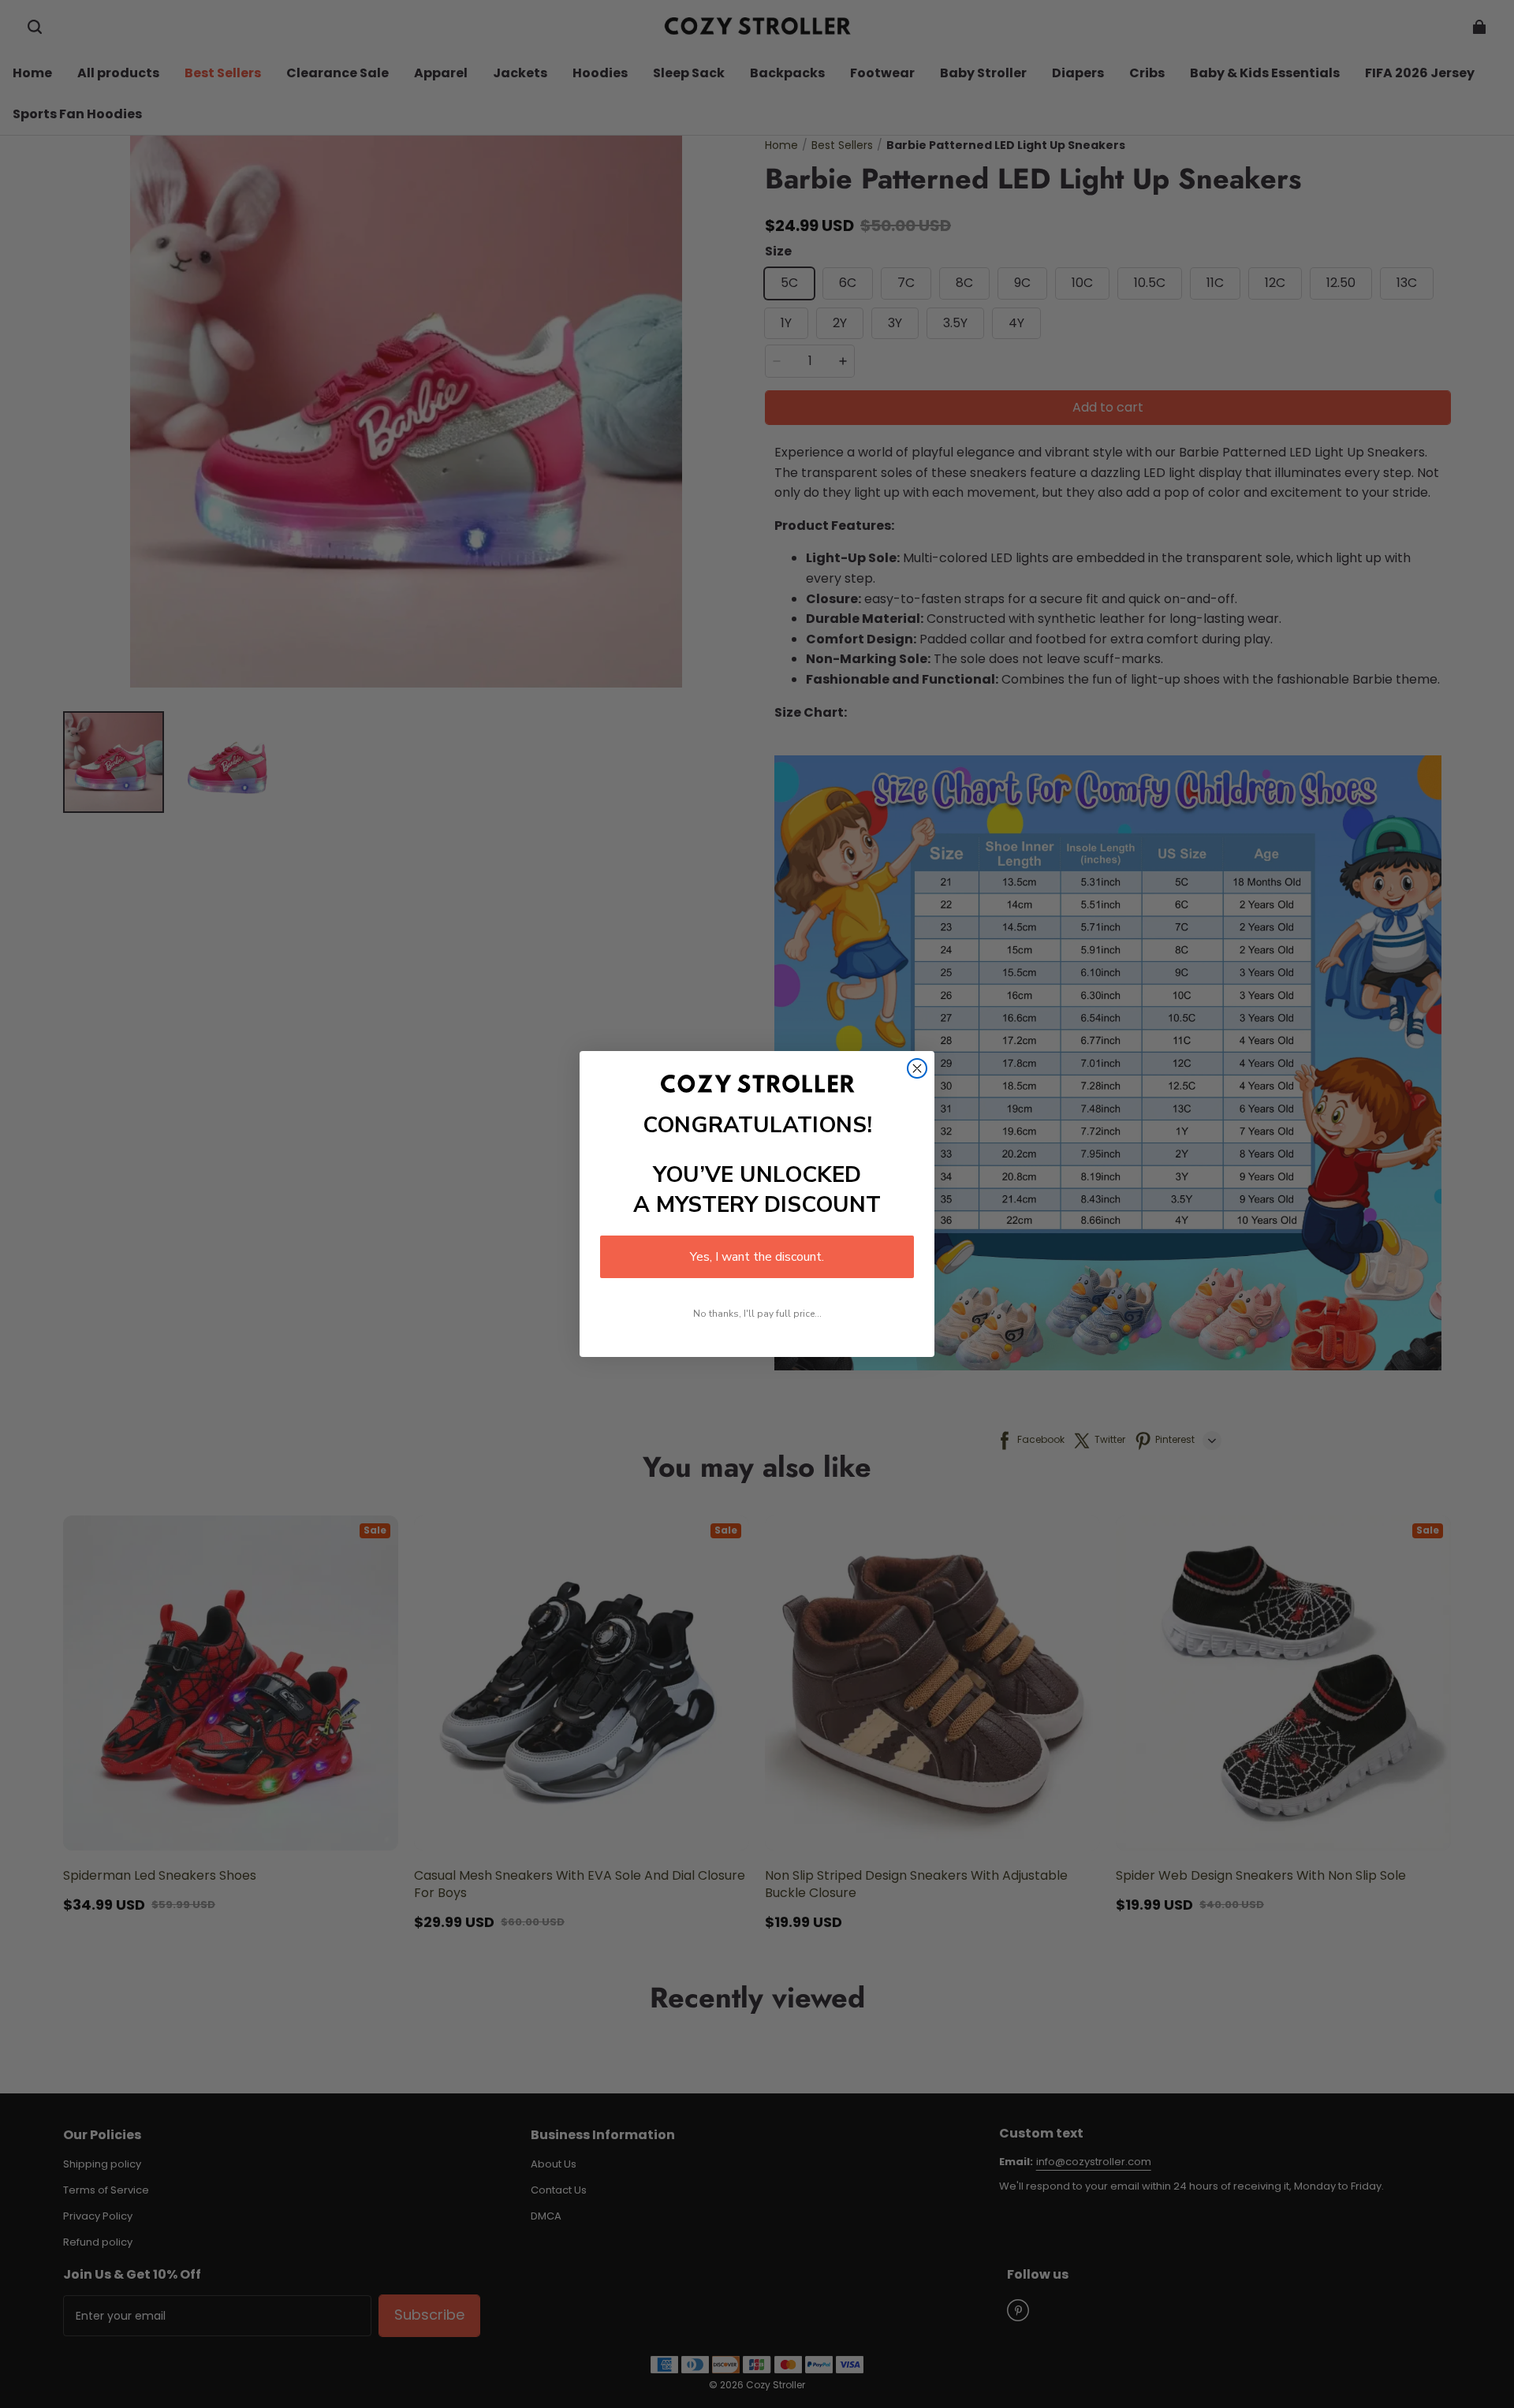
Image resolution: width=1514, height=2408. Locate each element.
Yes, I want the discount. (757, 1257)
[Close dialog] (917, 1068)
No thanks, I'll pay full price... (757, 1314)
